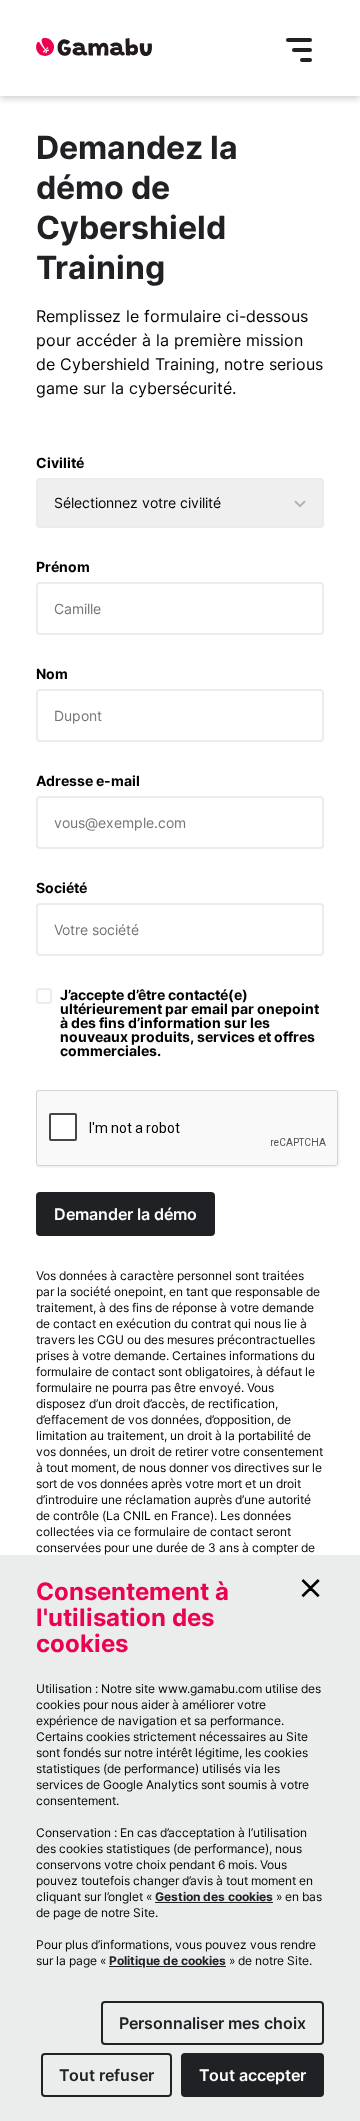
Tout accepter (252, 2075)
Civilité (60, 463)
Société (61, 888)
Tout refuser (106, 2075)
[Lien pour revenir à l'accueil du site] (94, 48)
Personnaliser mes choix (212, 2023)
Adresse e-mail (88, 781)
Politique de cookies (167, 1960)
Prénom (63, 567)
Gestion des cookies (214, 1896)
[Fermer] (310, 1588)
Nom (52, 674)
